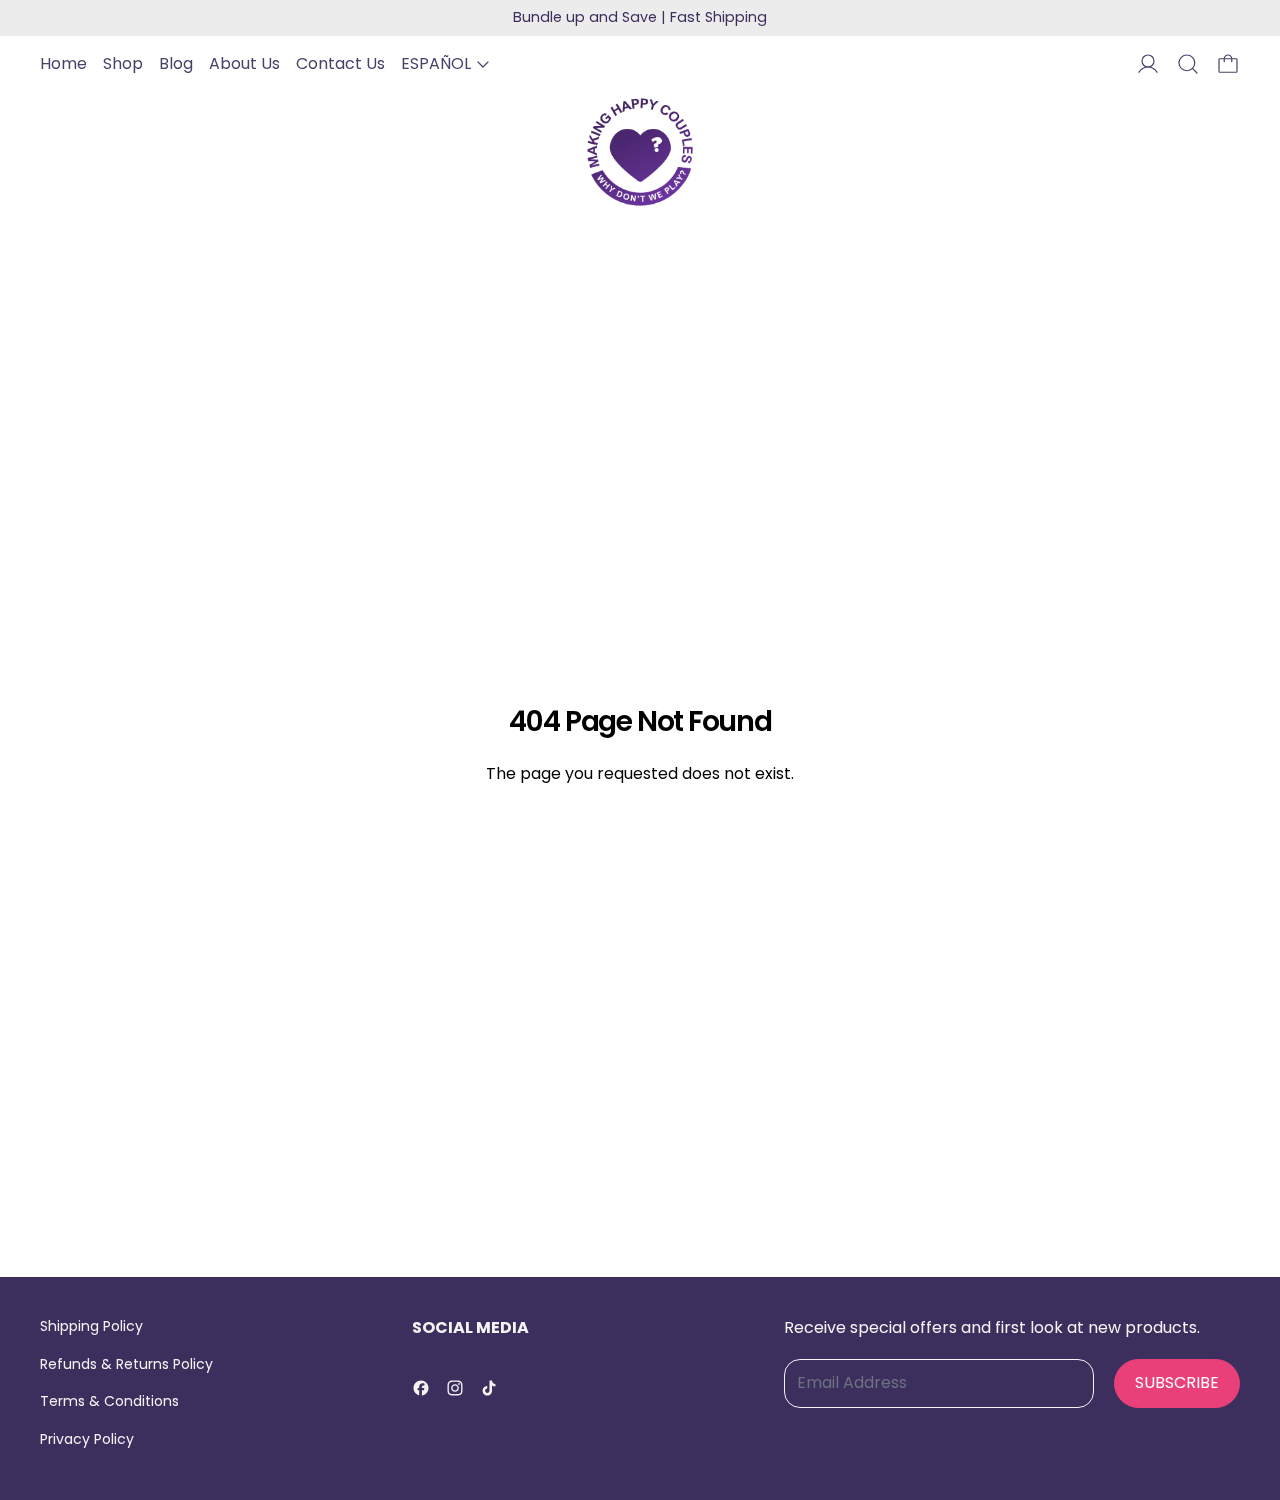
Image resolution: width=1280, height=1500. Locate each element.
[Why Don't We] (640, 152)
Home (63, 63)
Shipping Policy (91, 1326)
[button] (1188, 64)
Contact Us (340, 63)
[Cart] (1228, 64)
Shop (123, 63)
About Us (244, 63)
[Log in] (1148, 64)
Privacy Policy (87, 1439)
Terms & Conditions (109, 1401)
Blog (176, 63)
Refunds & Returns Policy (126, 1364)
